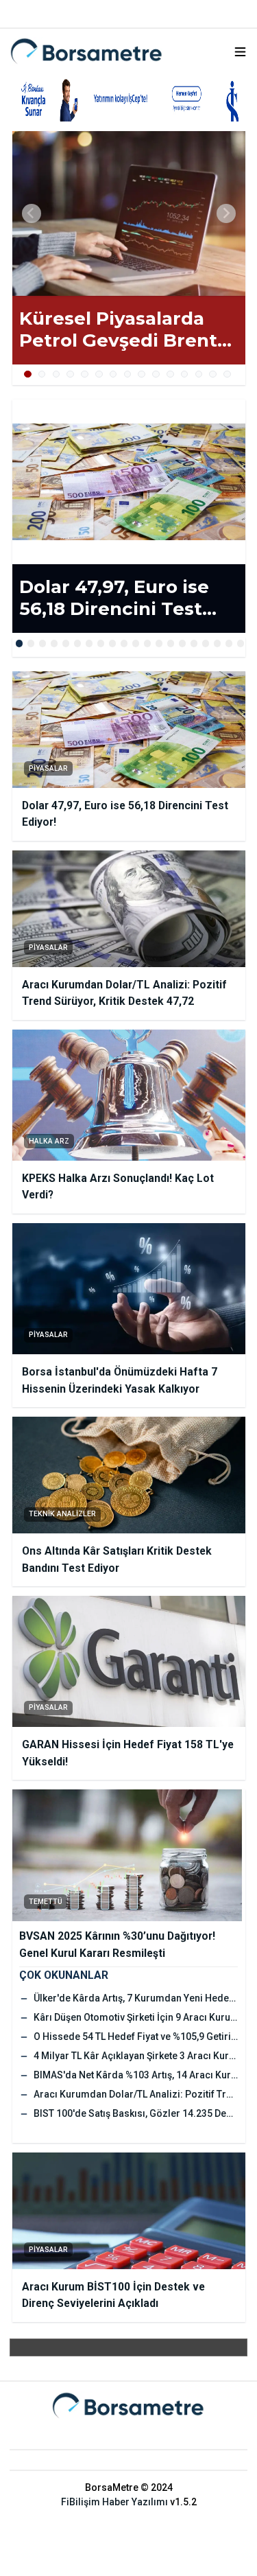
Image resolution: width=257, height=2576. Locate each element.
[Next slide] (226, 213)
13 (199, 374)
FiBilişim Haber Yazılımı (114, 2502)
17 (206, 643)
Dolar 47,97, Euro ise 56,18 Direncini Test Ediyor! (114, 598)
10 (156, 374)
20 (241, 643)
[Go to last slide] (32, 213)
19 (229, 643)
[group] (129, 213)
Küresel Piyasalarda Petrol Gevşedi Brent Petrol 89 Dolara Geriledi (118, 330)
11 (170, 374)
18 (218, 643)
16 (194, 643)
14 (213, 374)
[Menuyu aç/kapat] (240, 52)
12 (185, 374)
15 (227, 374)
